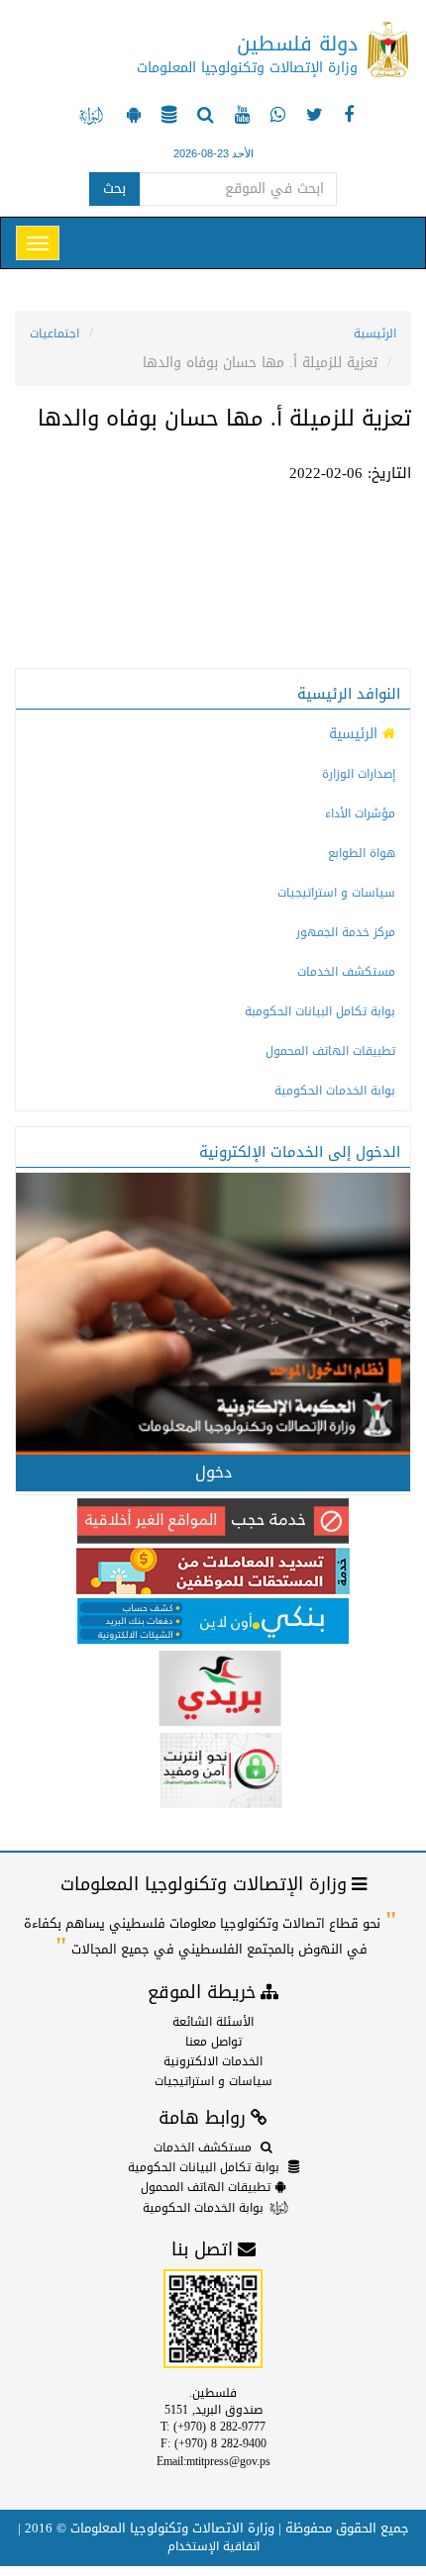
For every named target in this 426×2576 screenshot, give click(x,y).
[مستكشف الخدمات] (203, 117)
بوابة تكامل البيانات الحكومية (204, 2167)
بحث (114, 189)
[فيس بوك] (346, 117)
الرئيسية (375, 334)
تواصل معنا (213, 2042)
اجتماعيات (54, 334)
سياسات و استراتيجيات (336, 893)
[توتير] (312, 117)
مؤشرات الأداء (360, 813)
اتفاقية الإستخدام (213, 2546)
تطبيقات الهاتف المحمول (330, 1051)
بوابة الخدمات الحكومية (335, 1091)
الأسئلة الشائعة (213, 2022)
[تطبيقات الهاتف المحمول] (131, 117)
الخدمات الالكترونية (213, 2061)
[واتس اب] (275, 117)
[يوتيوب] (240, 117)
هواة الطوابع (362, 853)
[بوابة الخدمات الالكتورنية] (91, 117)
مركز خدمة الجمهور (346, 932)
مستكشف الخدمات (346, 972)
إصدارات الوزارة (359, 774)
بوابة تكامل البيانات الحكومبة (320, 1011)
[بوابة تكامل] (166, 117)
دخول (213, 1472)
